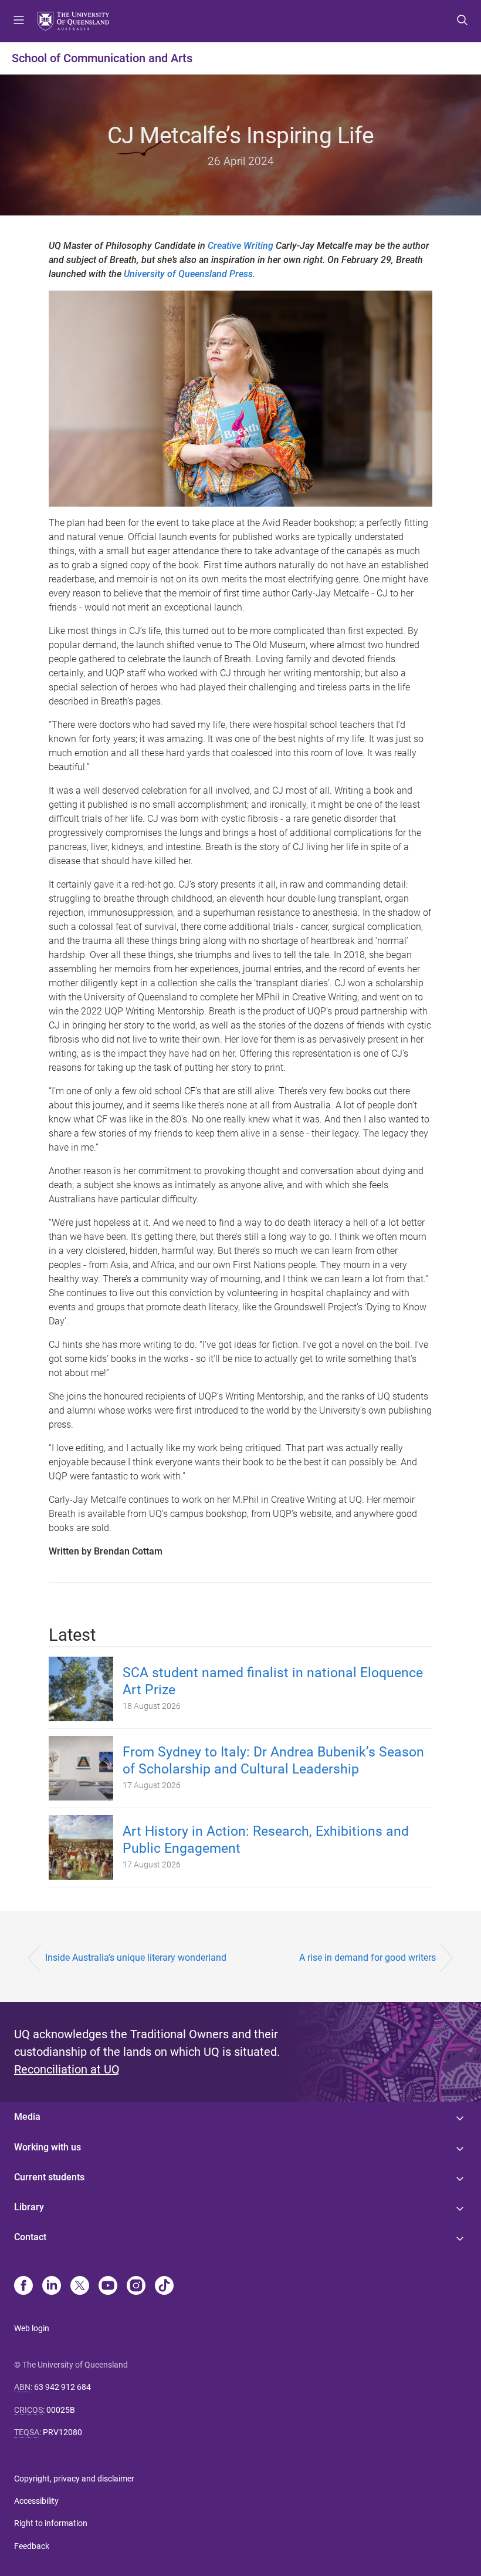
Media (27, 2117)
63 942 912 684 (62, 2387)
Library (29, 2207)
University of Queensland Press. (189, 274)
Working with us (48, 2147)
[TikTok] (164, 2287)
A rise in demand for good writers (367, 1958)
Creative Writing (240, 246)
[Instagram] (136, 2287)
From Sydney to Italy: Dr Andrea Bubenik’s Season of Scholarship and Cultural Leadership (273, 1761)
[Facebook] (23, 2287)
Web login (32, 2328)
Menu (19, 21)
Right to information (51, 2523)
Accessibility (36, 2501)
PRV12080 (62, 2432)
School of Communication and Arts (102, 58)
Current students (49, 2177)
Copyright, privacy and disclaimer (74, 2479)
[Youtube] (108, 2287)
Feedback (32, 2546)
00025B (61, 2410)
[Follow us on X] (80, 2287)
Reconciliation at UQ (67, 2069)
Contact (30, 2237)
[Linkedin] (52, 2287)
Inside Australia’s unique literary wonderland (136, 1958)
